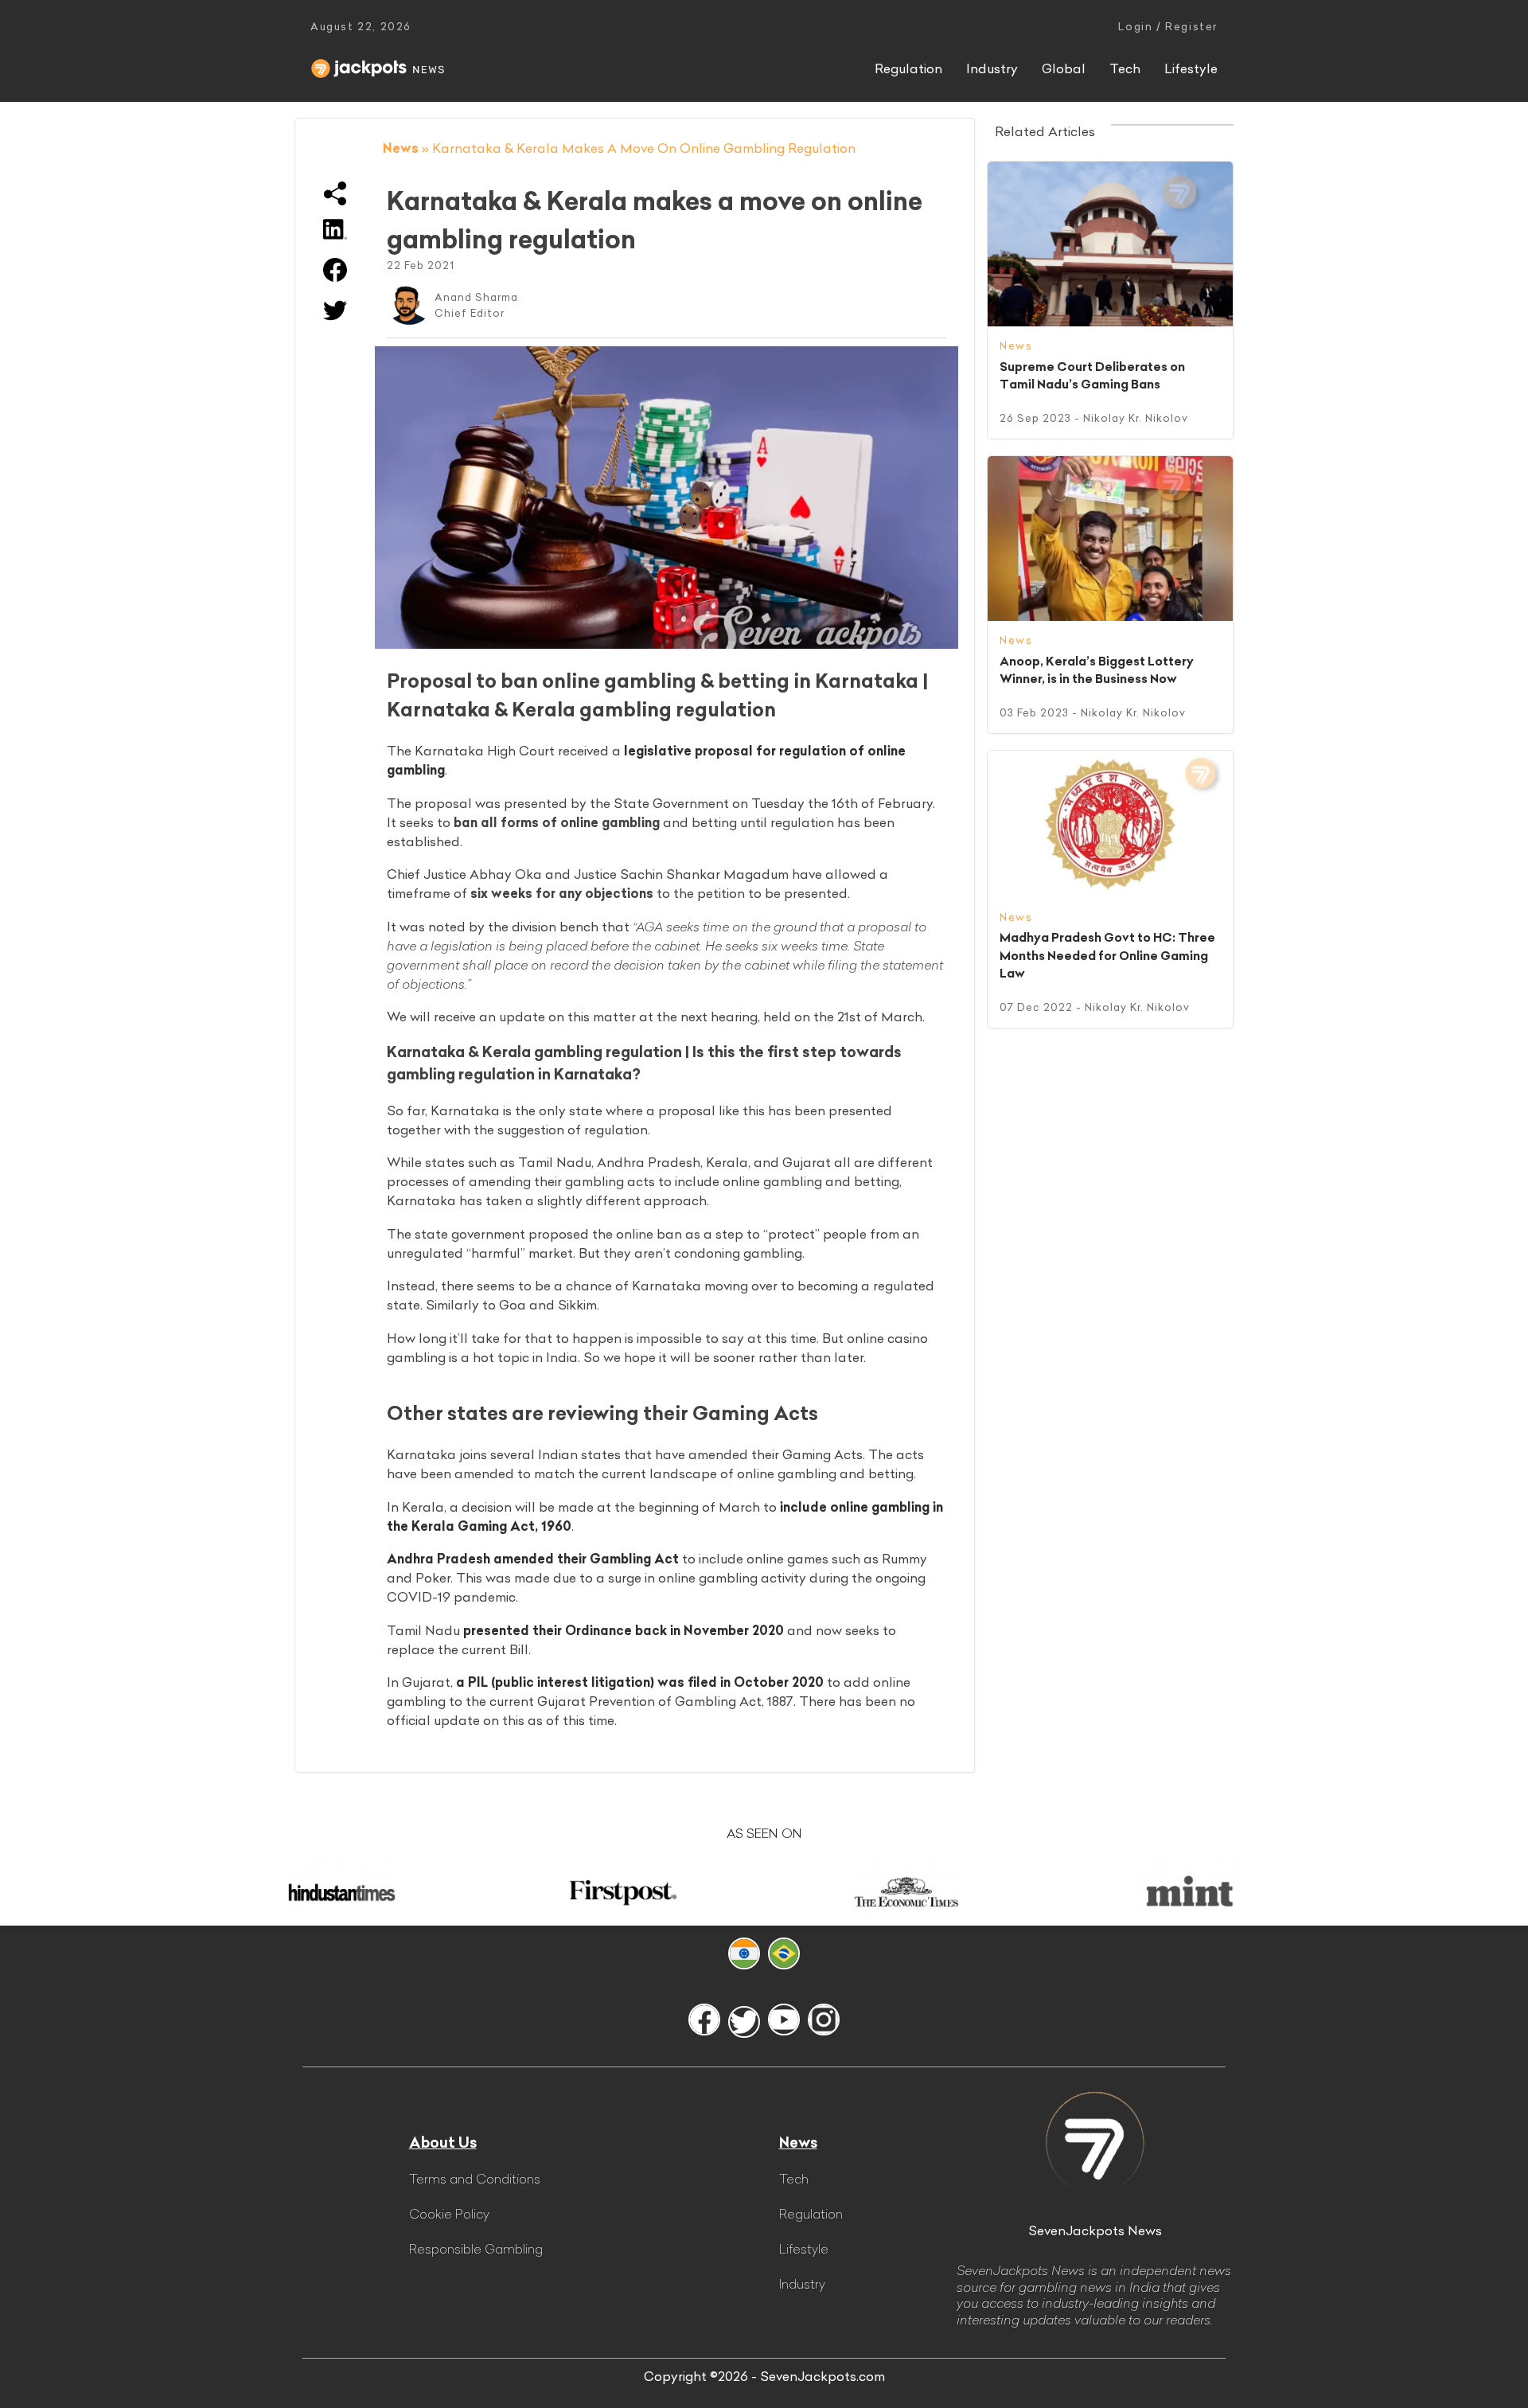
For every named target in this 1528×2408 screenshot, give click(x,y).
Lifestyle (1191, 68)
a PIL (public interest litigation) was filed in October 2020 (640, 1682)
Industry (992, 68)
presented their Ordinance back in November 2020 (624, 1630)
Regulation (908, 68)
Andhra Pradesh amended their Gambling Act (533, 1559)
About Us (443, 2143)
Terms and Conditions (475, 2179)
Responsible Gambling (476, 2249)
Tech (1125, 68)
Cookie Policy (449, 2214)
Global (1064, 68)
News (401, 148)
